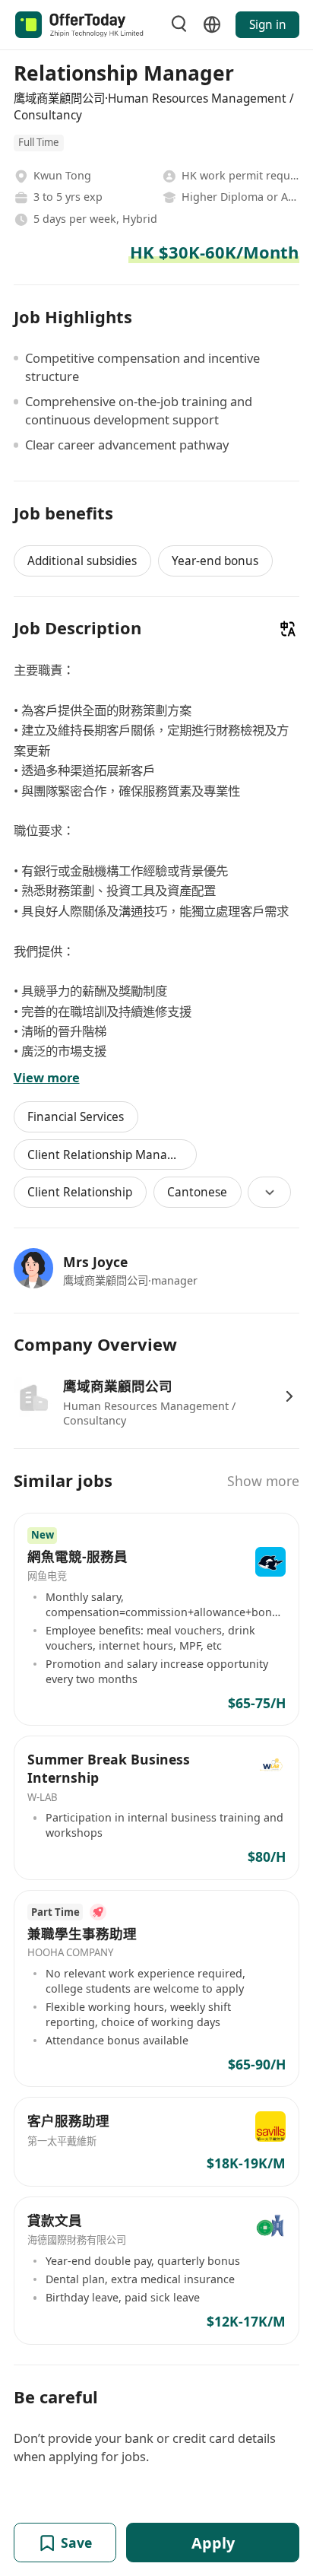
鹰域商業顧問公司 (118, 1386)
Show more (263, 1481)
